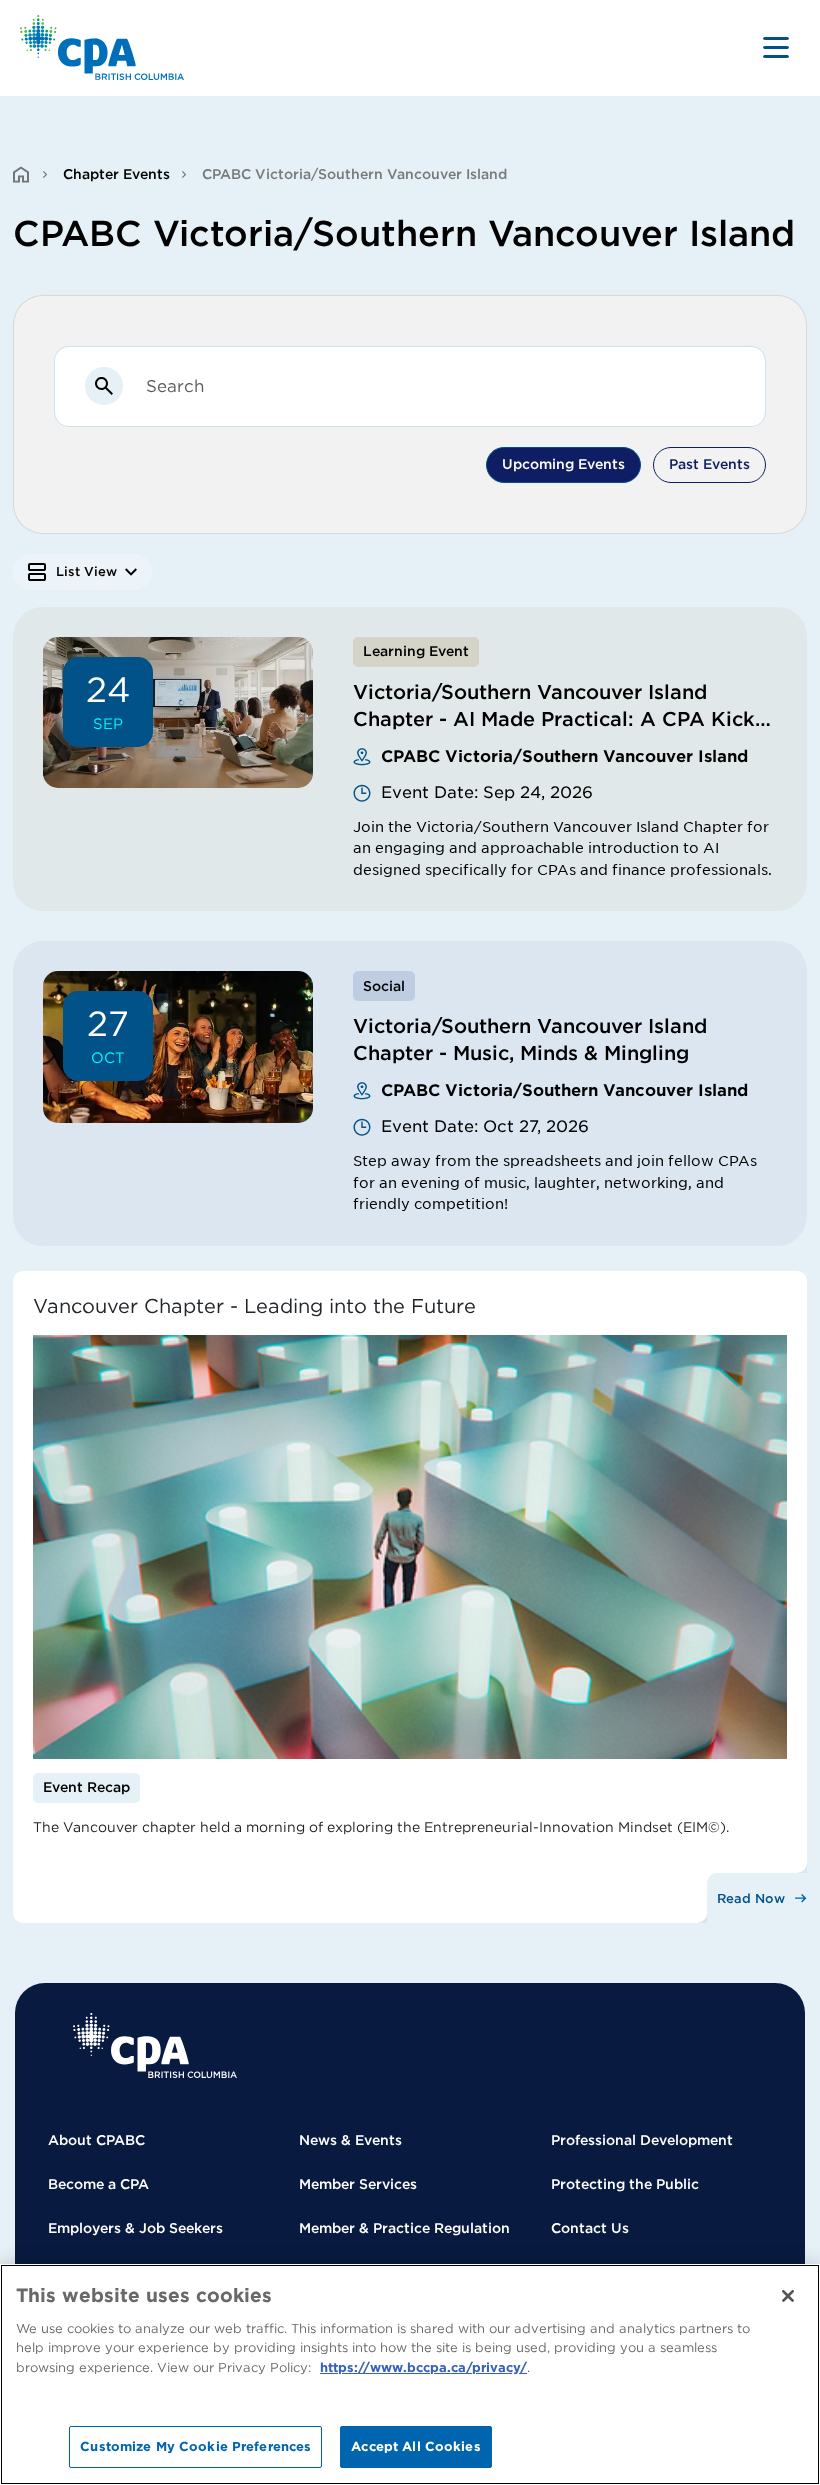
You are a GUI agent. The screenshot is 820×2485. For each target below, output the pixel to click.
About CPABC (96, 2140)
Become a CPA (98, 2184)
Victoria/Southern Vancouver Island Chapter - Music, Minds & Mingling (530, 1039)
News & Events (350, 2140)
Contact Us (590, 2228)
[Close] (788, 2296)
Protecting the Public (625, 2184)
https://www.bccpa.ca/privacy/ (423, 2367)
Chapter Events (116, 174)
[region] (410, 2374)
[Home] (155, 2045)
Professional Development (642, 2140)
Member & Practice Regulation (404, 2228)
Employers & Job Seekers (135, 2228)
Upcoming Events (563, 464)
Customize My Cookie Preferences (195, 2446)
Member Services (358, 2184)
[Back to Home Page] (102, 47)
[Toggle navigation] (776, 47)
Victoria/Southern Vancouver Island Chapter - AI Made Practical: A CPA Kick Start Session (554, 719)
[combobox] (444, 386)
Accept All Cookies (415, 2446)
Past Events (709, 464)
